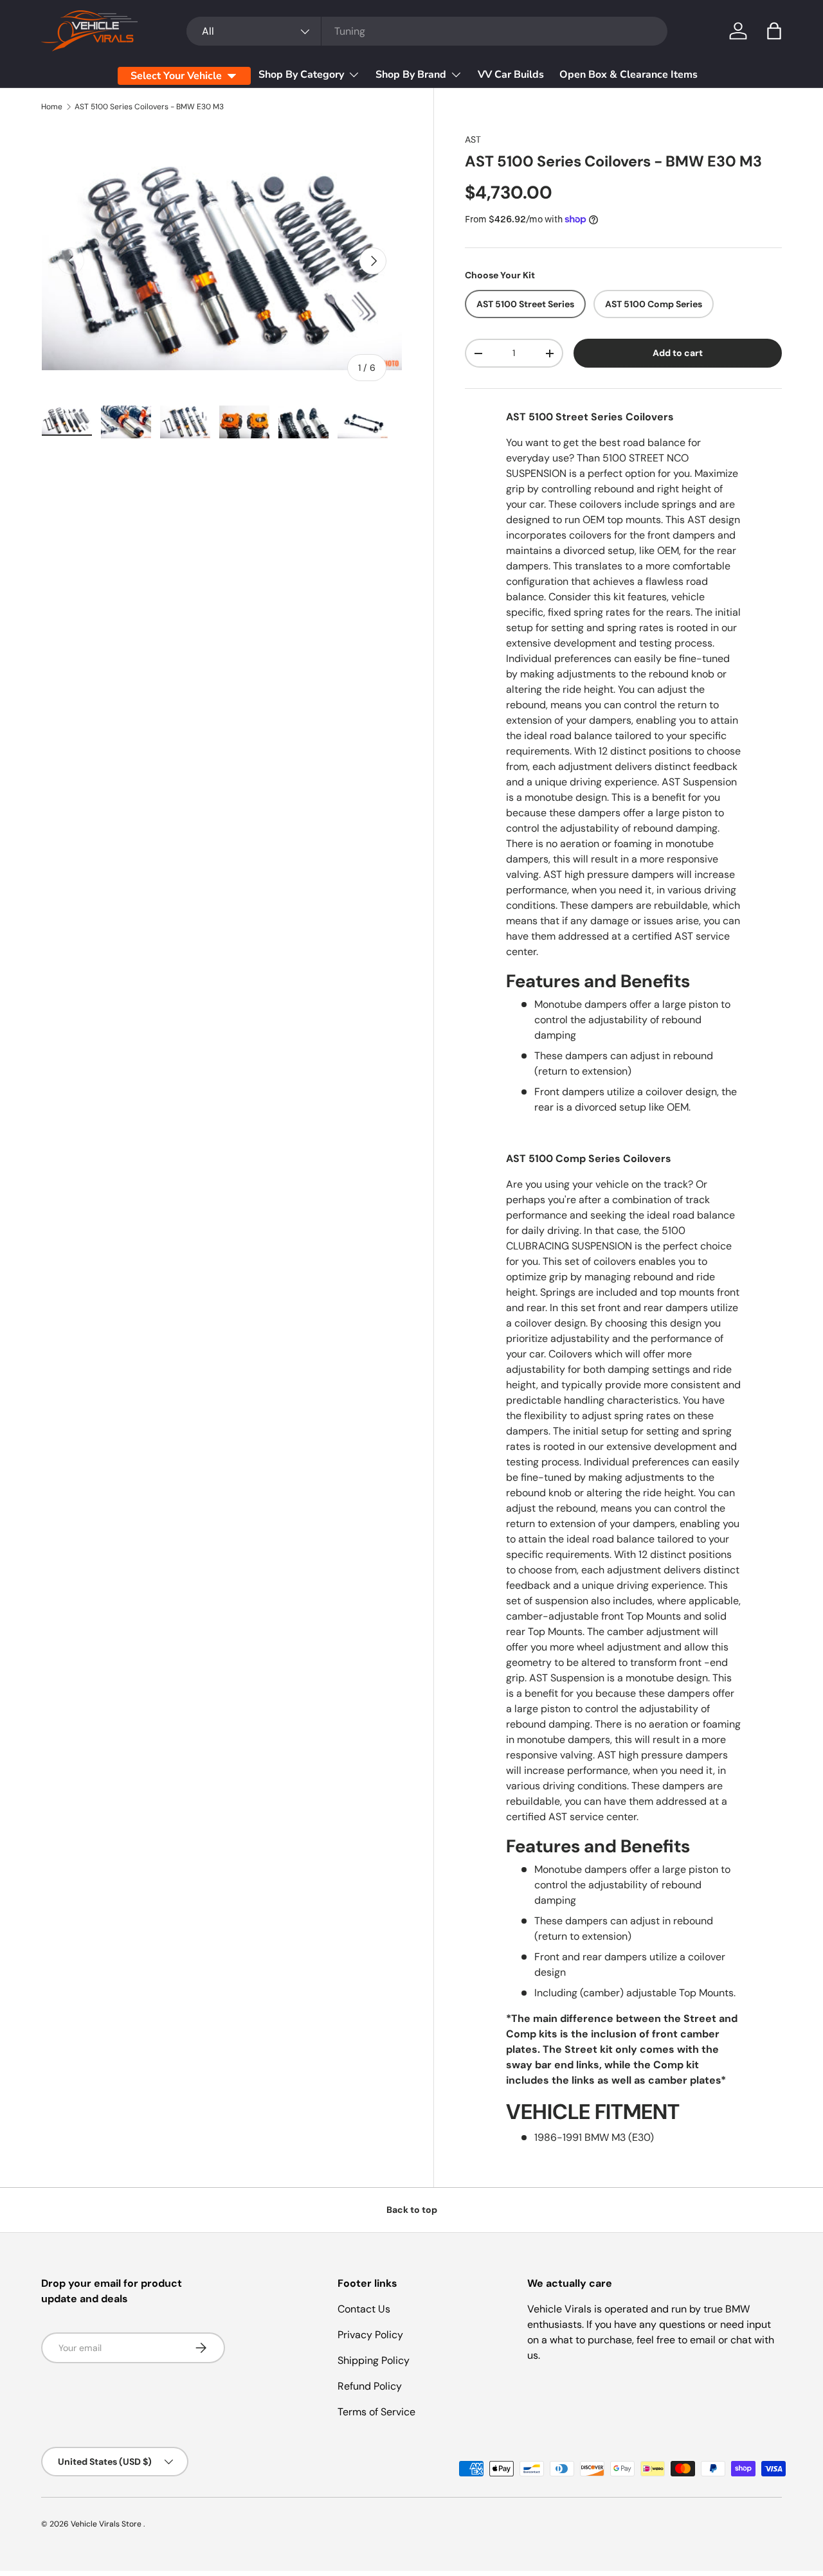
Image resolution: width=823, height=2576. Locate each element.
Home (52, 107)
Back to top (412, 2210)
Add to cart (678, 353)
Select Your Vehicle (176, 76)
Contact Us (364, 2309)
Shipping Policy (374, 2360)
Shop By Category (301, 75)
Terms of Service (376, 2412)
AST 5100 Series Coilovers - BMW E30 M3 (149, 107)
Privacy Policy (370, 2335)
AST (473, 139)
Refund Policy (370, 2386)
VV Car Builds (511, 75)
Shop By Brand (411, 75)
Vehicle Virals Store (107, 2524)
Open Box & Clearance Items (629, 75)
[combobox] (427, 31)
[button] (774, 31)
